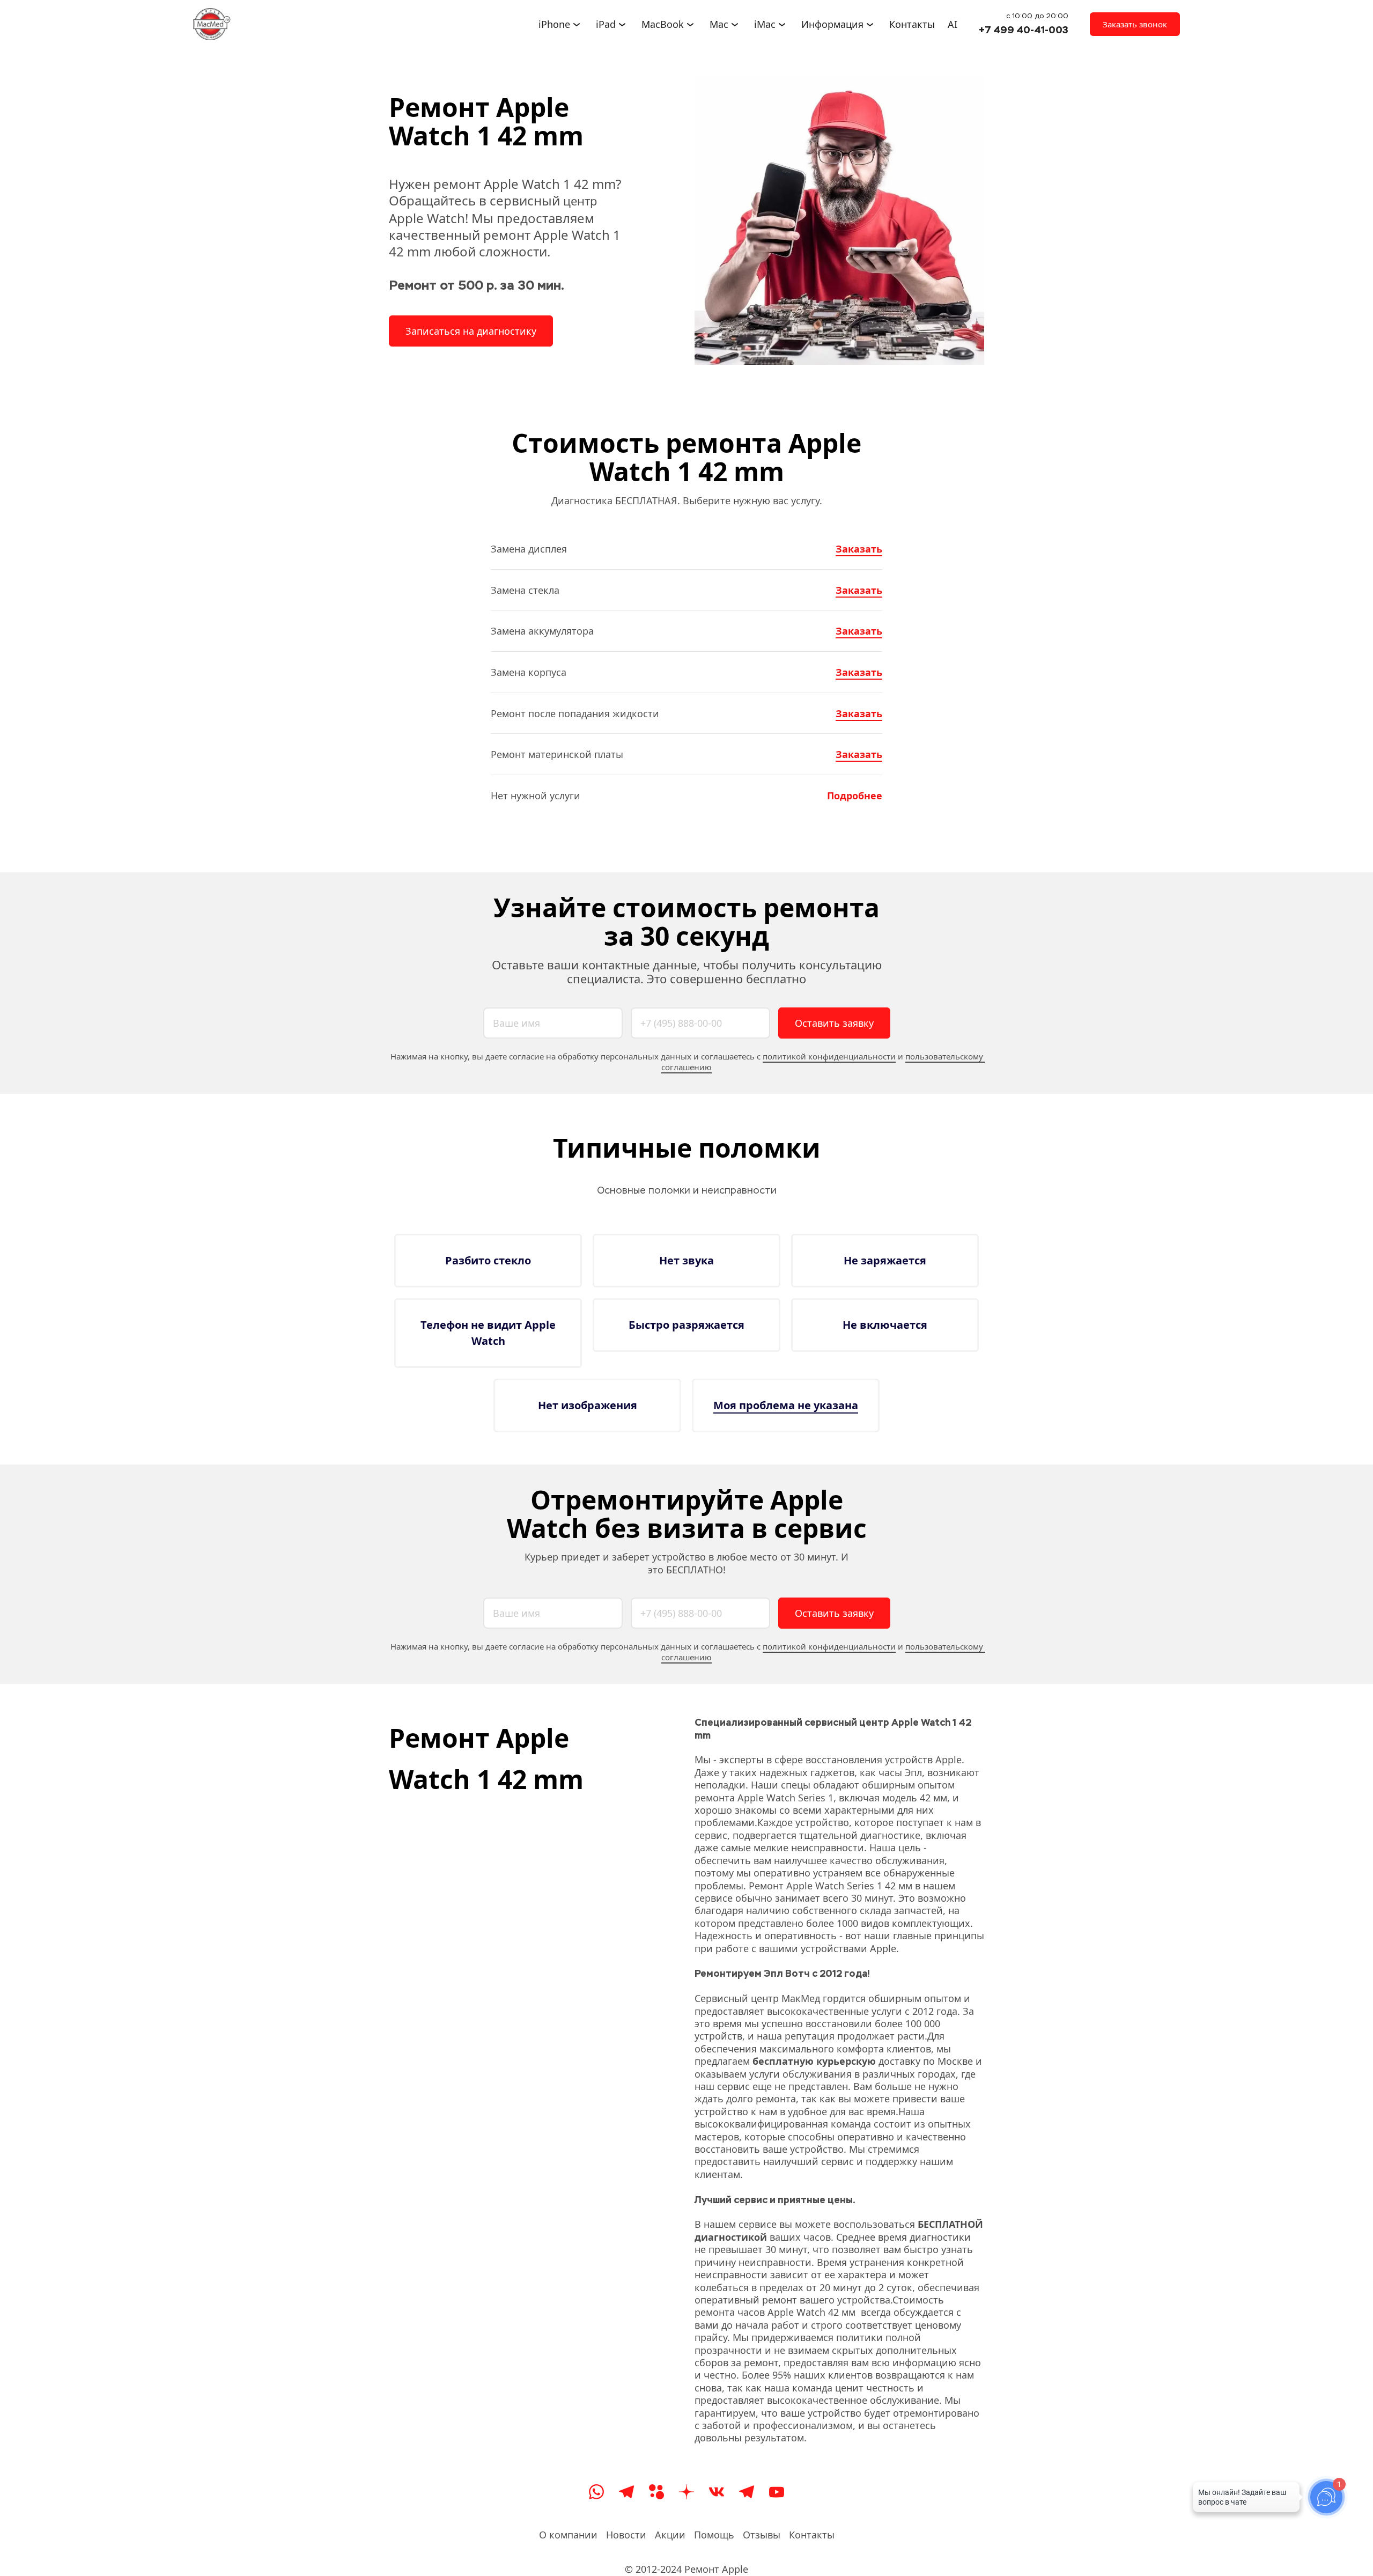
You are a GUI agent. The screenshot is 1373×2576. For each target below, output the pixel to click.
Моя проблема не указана (786, 1405)
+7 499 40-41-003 (1024, 30)
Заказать (859, 549)
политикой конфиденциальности (829, 1056)
